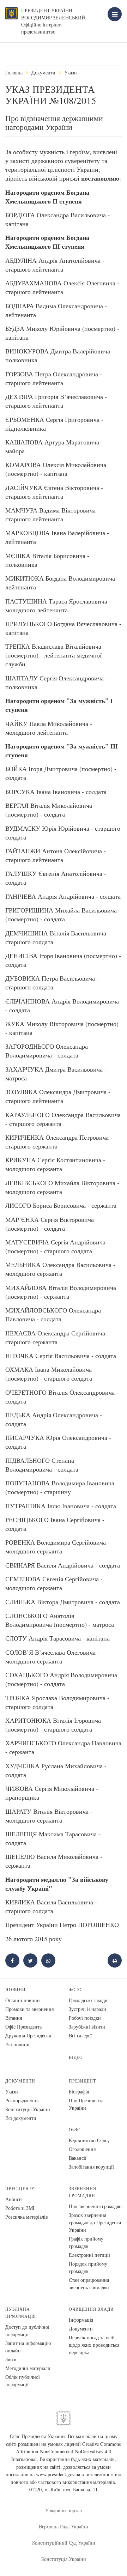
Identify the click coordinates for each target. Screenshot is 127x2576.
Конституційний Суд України (64, 2543)
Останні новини (23, 2000)
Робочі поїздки (85, 2018)
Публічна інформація (21, 2313)
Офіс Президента (23, 2027)
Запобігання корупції (91, 2167)
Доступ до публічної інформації (27, 2330)
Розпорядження (22, 2100)
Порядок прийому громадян (88, 2267)
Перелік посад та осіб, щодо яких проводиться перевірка (94, 2345)
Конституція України (28, 2109)
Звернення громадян (82, 2192)
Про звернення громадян (95, 2206)
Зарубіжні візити (87, 2027)
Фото (75, 1990)
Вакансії (78, 2158)
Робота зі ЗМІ (20, 2208)
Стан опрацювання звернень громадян (89, 2284)
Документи (43, 72)
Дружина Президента (28, 2035)
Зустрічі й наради (87, 2009)
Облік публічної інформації (23, 2381)
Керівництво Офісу (89, 2140)
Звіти (11, 2359)
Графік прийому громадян (86, 2242)
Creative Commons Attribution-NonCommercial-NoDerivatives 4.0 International (66, 2451)
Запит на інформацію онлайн (28, 2347)
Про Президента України (86, 2104)
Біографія (79, 2092)
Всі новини (17, 2044)
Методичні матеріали (28, 2368)
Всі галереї (80, 2035)
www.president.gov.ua (58, 2474)
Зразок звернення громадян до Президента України (95, 2222)
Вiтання (14, 2018)
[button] (30, 1960)
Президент (82, 2081)
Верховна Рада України (64, 2526)
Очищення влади (91, 2309)
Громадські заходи (88, 2000)
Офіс (75, 2130)
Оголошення (82, 2149)
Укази (71, 72)
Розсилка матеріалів (27, 2217)
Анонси (14, 2199)
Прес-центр (20, 2189)
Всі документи (21, 2118)
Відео (76, 2057)
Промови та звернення (29, 2009)
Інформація (81, 2320)
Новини (16, 1990)
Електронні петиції (89, 2255)
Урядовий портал (64, 2510)
